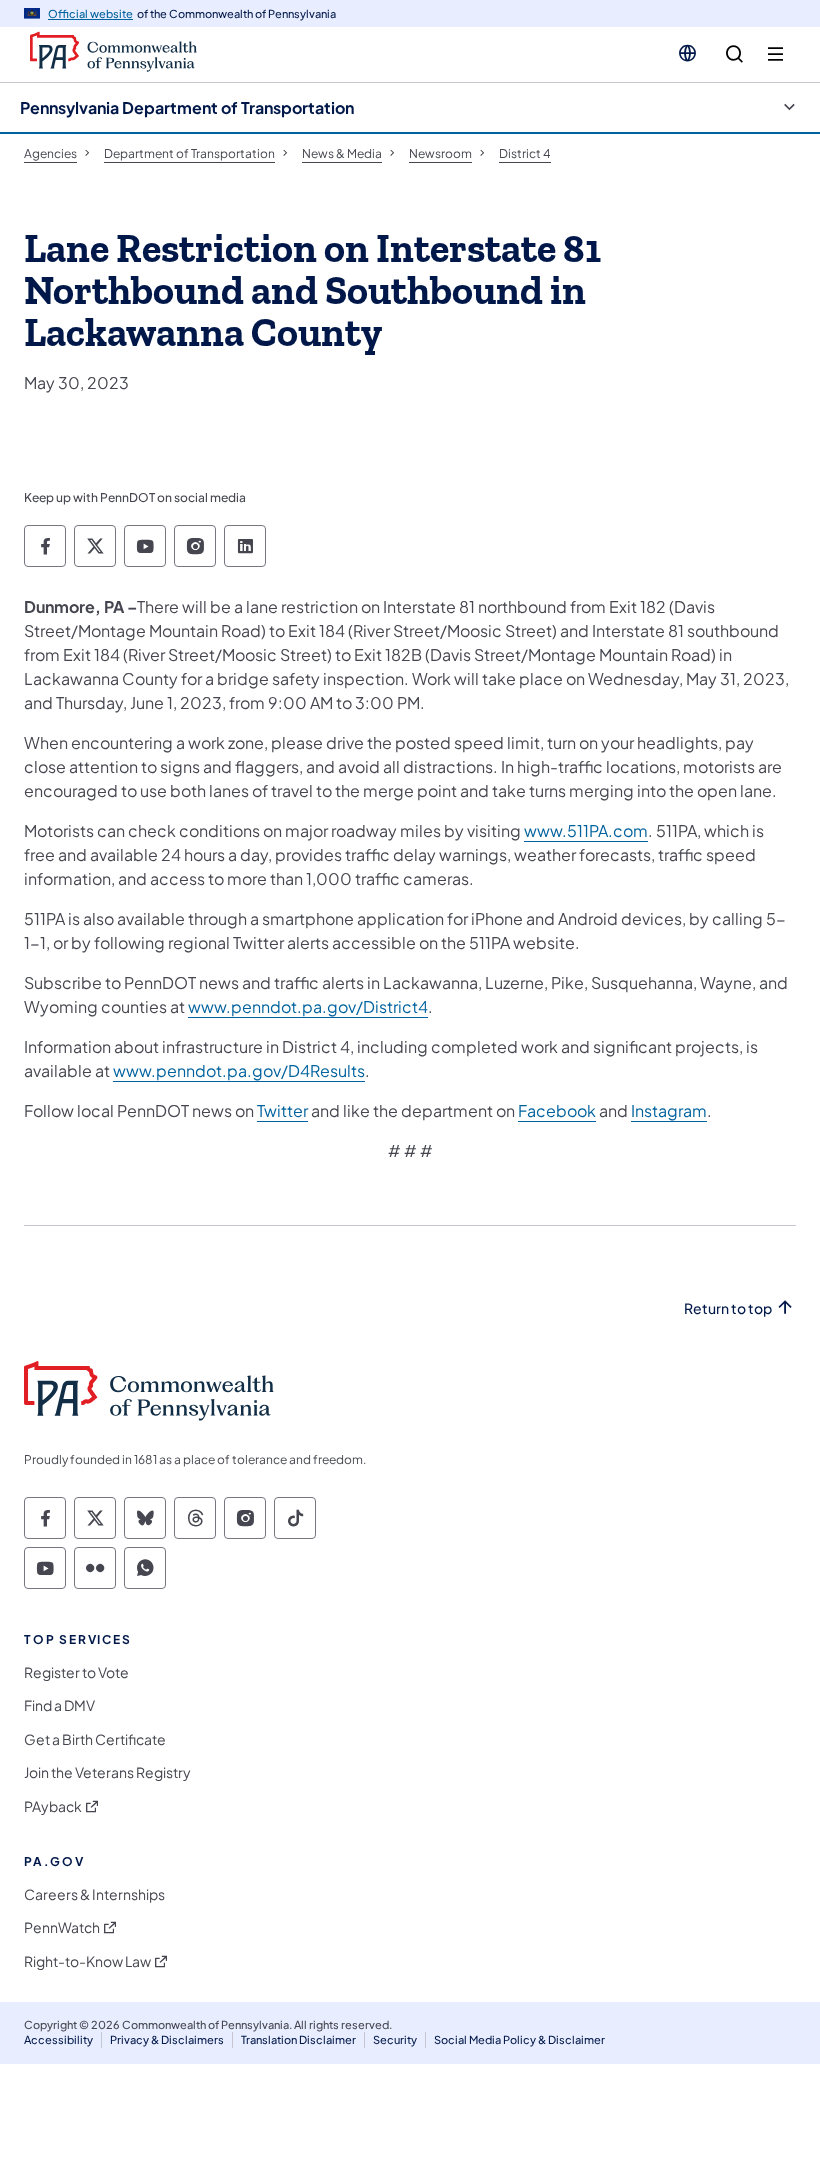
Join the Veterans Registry (107, 1772)
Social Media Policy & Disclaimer (519, 2039)
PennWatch (62, 1927)
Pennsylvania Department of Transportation (187, 107)
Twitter (282, 1110)
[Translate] (687, 53)
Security (395, 2039)
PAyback (53, 1806)
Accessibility (58, 2039)
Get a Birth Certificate (95, 1739)
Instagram (669, 1110)
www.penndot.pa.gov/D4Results (239, 1070)
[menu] (775, 54)
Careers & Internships (94, 1894)
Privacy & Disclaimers (167, 2039)
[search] (734, 54)
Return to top (728, 1308)
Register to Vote (76, 1672)
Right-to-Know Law (87, 1961)
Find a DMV (59, 1705)
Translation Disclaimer (298, 2039)
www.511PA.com (586, 830)
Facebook (557, 1110)
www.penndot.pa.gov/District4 (308, 1006)
